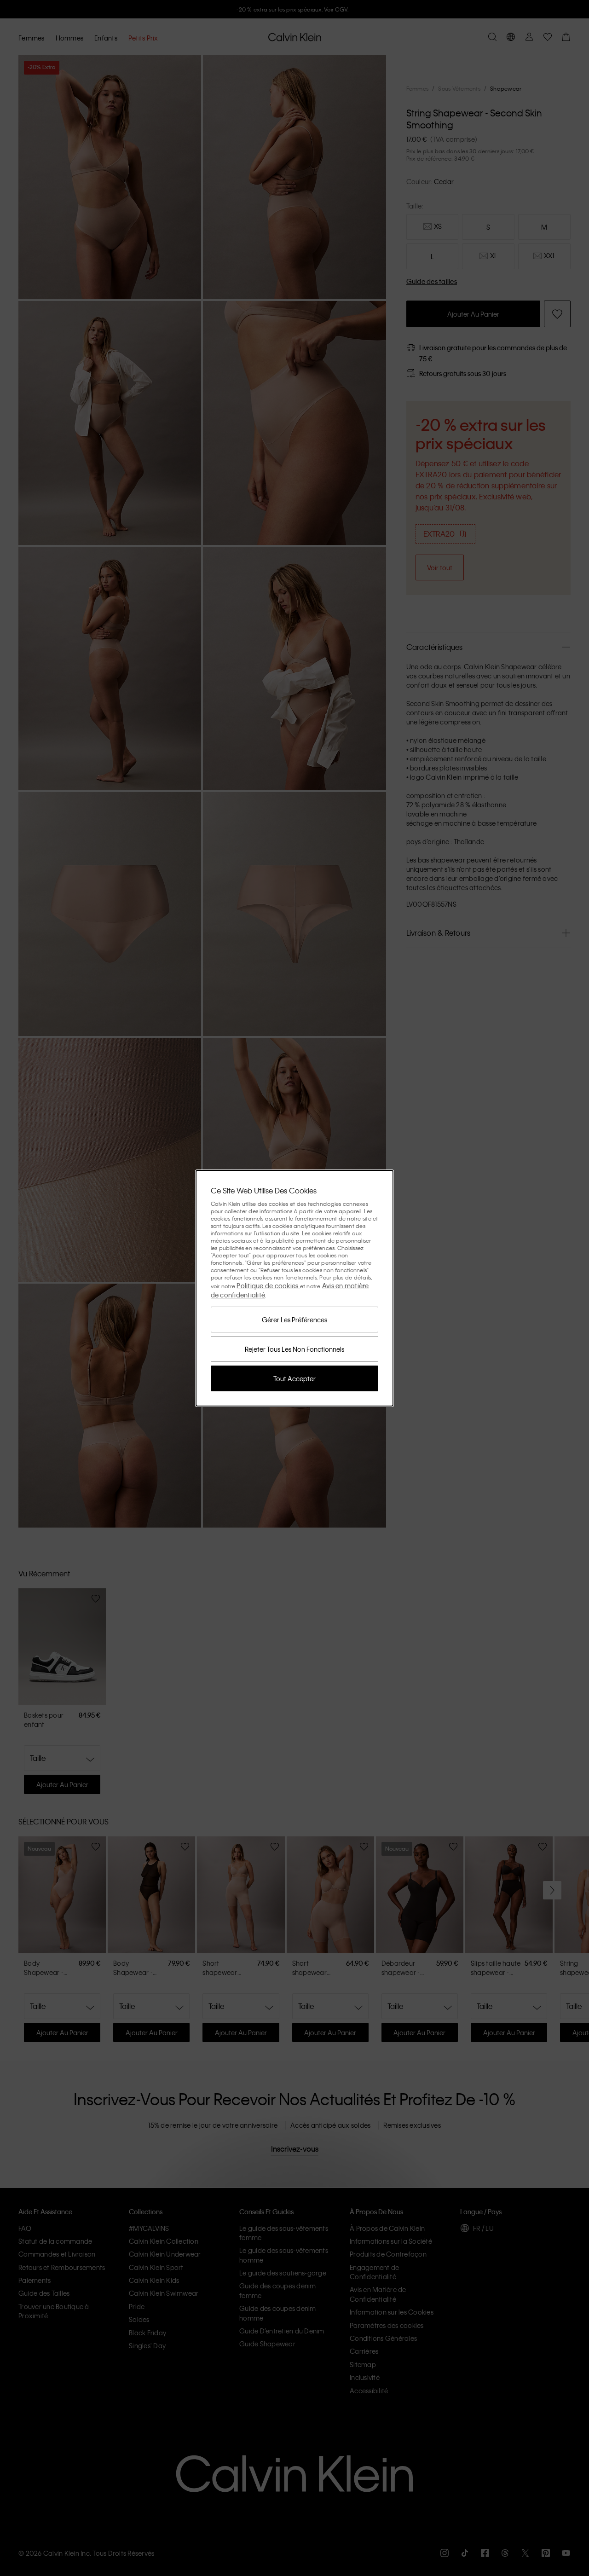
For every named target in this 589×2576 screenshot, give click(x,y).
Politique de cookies (268, 1285)
